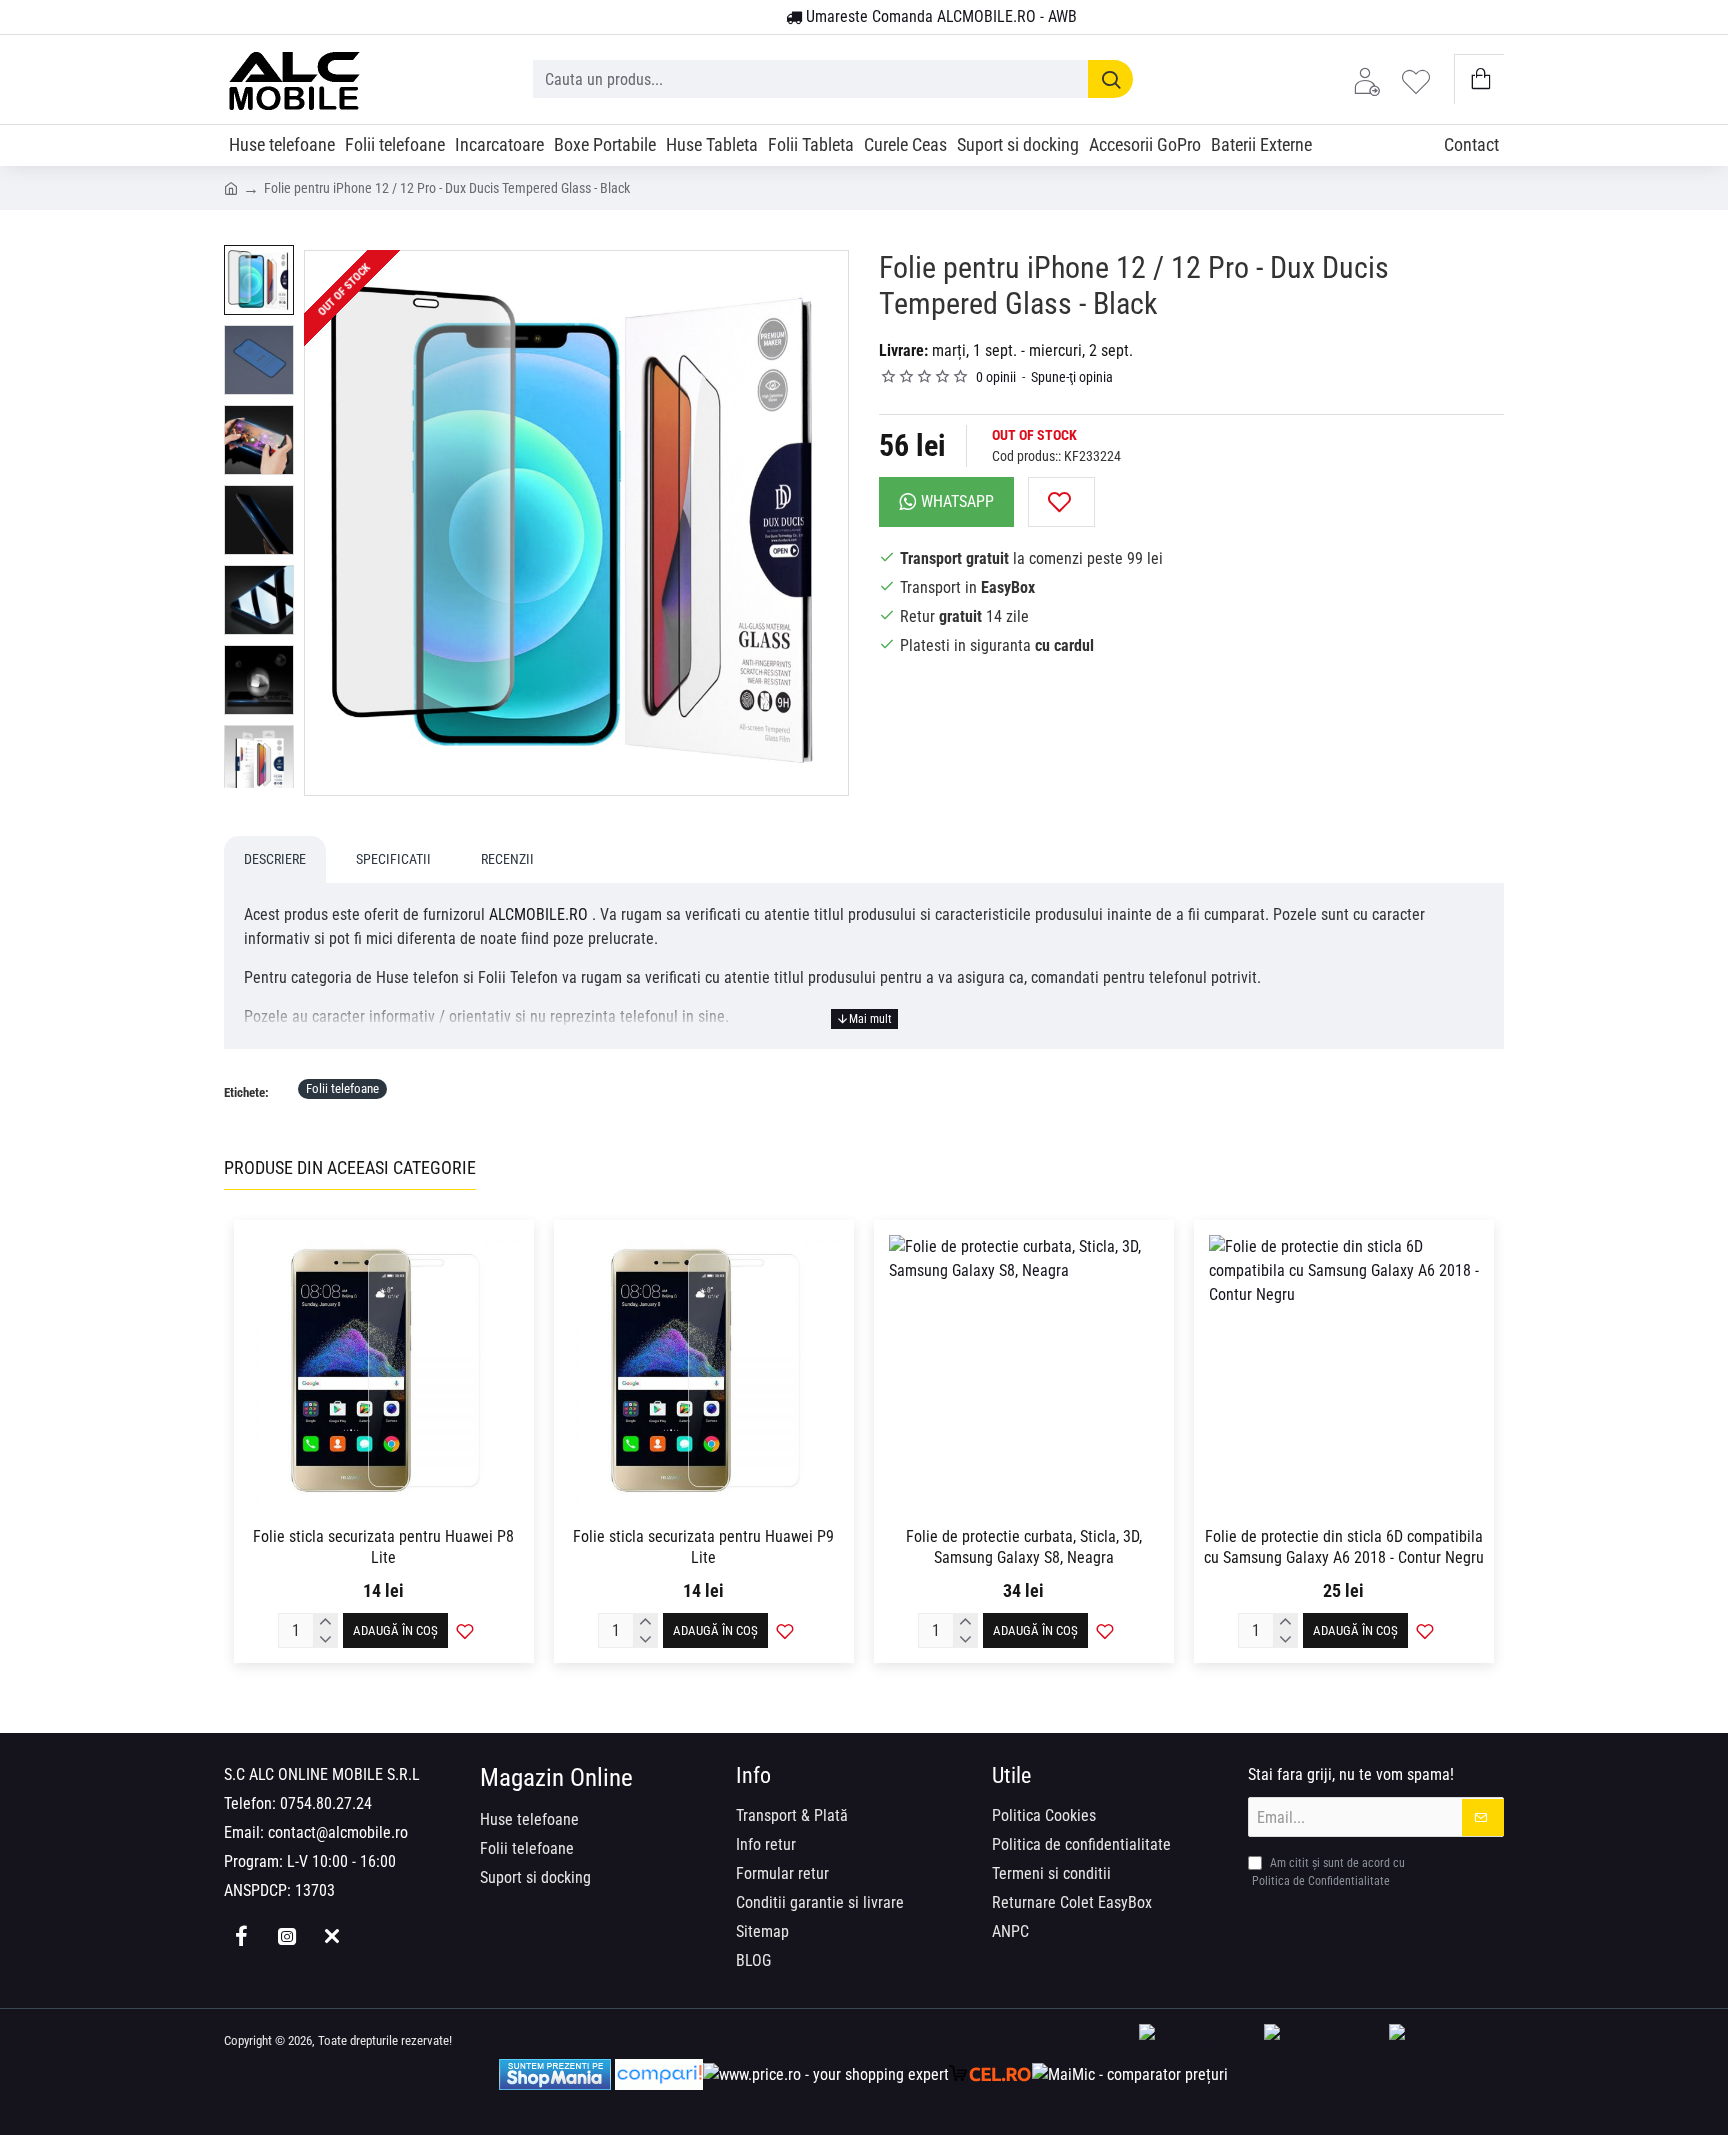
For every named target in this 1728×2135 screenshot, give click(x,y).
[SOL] (1321, 2041)
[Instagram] (286, 1935)
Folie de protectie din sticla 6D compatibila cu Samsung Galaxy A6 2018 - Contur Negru (1344, 1547)
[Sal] (1446, 2041)
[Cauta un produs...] (1110, 79)
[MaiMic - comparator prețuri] (1130, 2074)
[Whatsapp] (331, 1935)
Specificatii (393, 859)
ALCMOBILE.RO (538, 914)
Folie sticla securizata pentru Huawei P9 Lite (703, 1547)
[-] (326, 1640)
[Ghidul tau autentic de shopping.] (659, 2074)
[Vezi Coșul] (1479, 79)
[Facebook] (241, 1935)
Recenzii (507, 859)
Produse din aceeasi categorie (350, 1167)
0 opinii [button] (996, 377)
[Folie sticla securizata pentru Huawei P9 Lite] (704, 1370)
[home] (231, 187)
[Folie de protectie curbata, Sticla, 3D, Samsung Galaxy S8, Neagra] (1024, 1370)
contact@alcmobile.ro (338, 1832)
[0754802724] (763, 18)
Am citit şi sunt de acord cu (1328, 1872)
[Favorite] (1421, 79)
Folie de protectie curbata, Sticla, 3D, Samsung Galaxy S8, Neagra (1024, 1547)
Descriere (275, 859)
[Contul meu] (1372, 79)
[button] (1061, 502)
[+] (326, 1622)
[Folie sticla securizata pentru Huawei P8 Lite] (384, 1370)
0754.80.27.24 (326, 1803)
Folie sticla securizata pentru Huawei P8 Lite (383, 1547)
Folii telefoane (342, 1088)
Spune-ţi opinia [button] (1072, 377)
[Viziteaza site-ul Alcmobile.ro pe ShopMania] (555, 2074)
